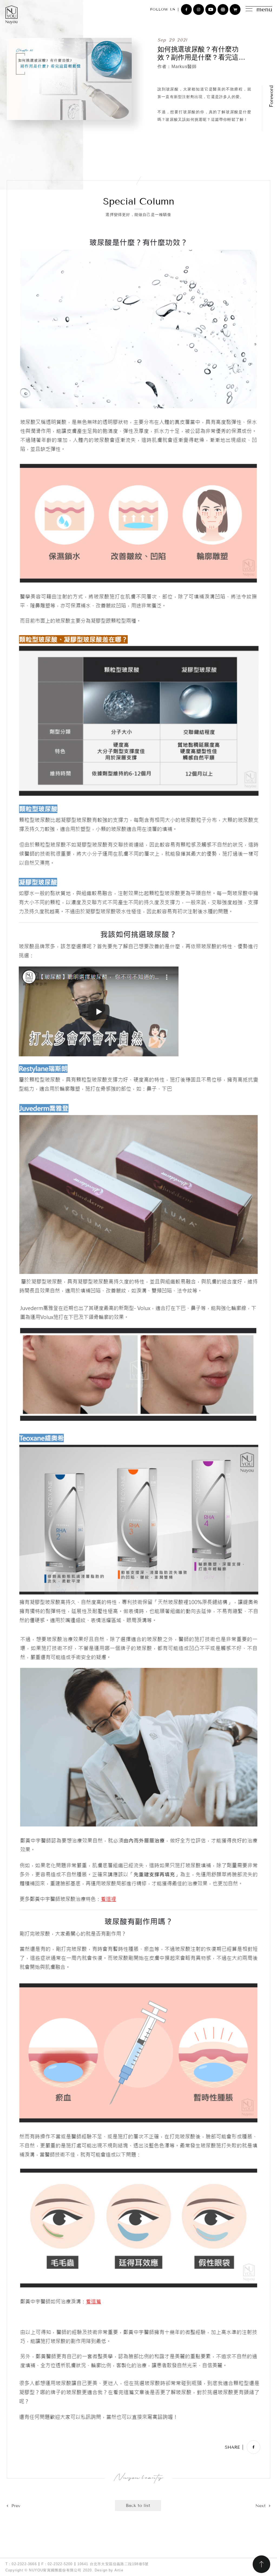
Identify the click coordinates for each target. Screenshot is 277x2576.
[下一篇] (263, 2506)
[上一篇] (14, 2506)
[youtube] (211, 9)
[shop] (235, 9)
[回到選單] (138, 2506)
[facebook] (186, 9)
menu (264, 9)
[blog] (223, 9)
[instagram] (199, 9)
